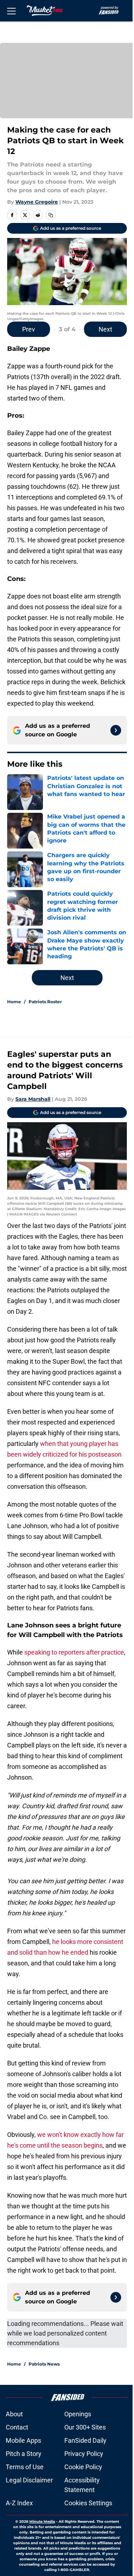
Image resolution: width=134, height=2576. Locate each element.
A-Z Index (19, 2503)
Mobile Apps (23, 2440)
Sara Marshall (33, 1099)
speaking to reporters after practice (74, 1652)
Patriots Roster (45, 1002)
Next (105, 329)
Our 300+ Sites (85, 2427)
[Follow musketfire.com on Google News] (116, 730)
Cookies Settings (88, 2503)
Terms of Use (25, 2467)
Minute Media (42, 2522)
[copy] (51, 215)
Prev (29, 329)
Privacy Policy (84, 2454)
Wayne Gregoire (37, 202)
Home (14, 1002)
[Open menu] (11, 11)
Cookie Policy (83, 2467)
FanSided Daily (85, 2440)
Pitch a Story (24, 2454)
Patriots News (44, 2364)
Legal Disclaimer (29, 2480)
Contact (17, 2427)
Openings (78, 2414)
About (14, 2414)
